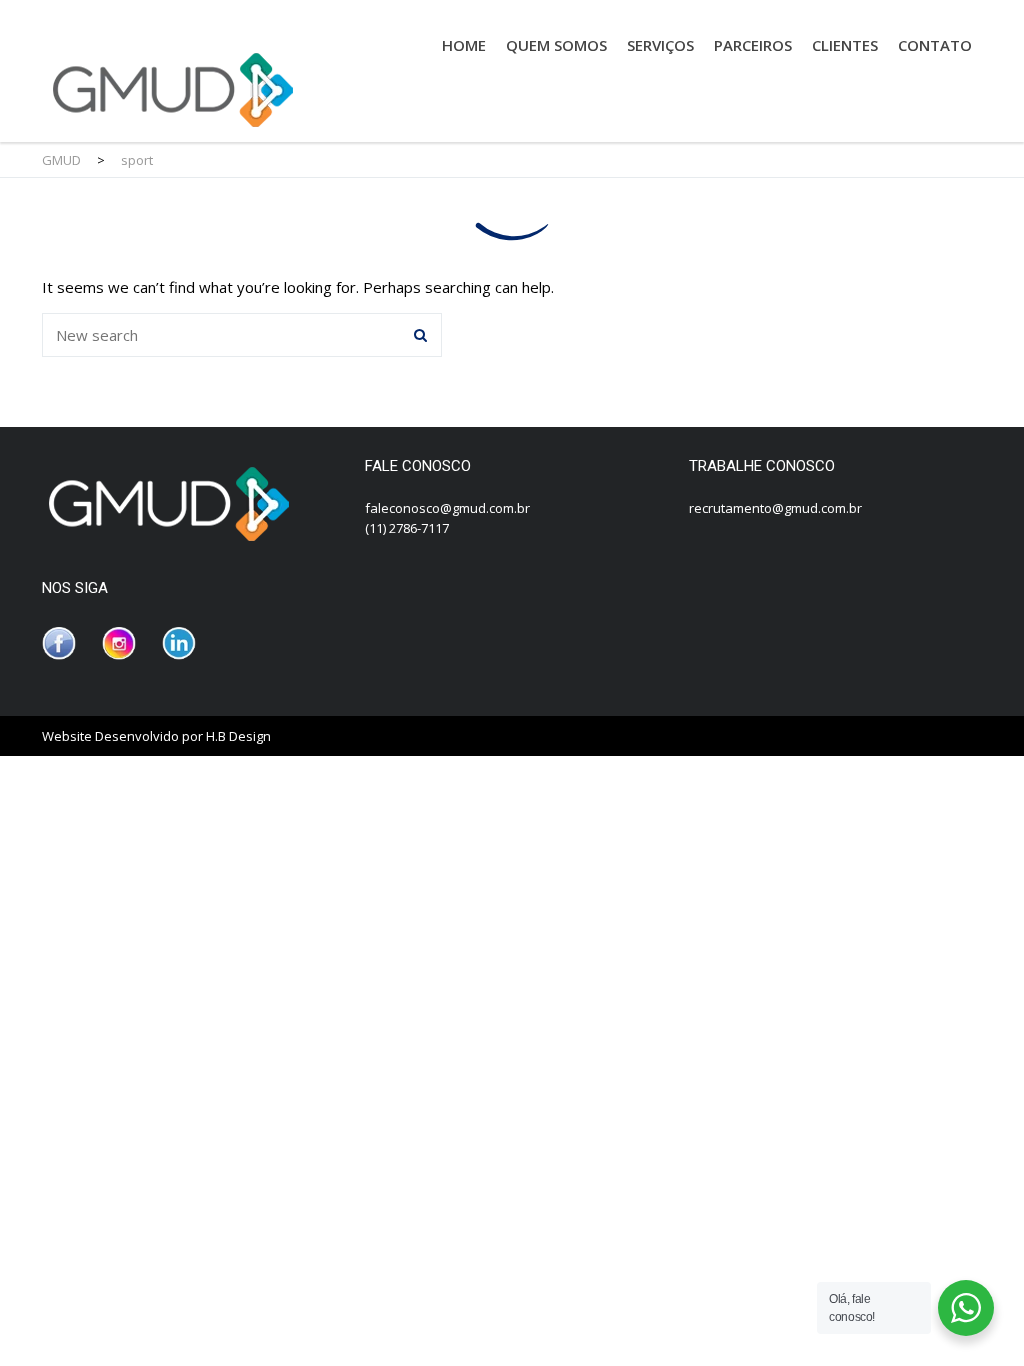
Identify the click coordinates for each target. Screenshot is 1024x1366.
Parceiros (753, 45)
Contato (935, 45)
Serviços (660, 45)
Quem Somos (556, 45)
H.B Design (238, 736)
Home (464, 45)
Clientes (845, 45)
